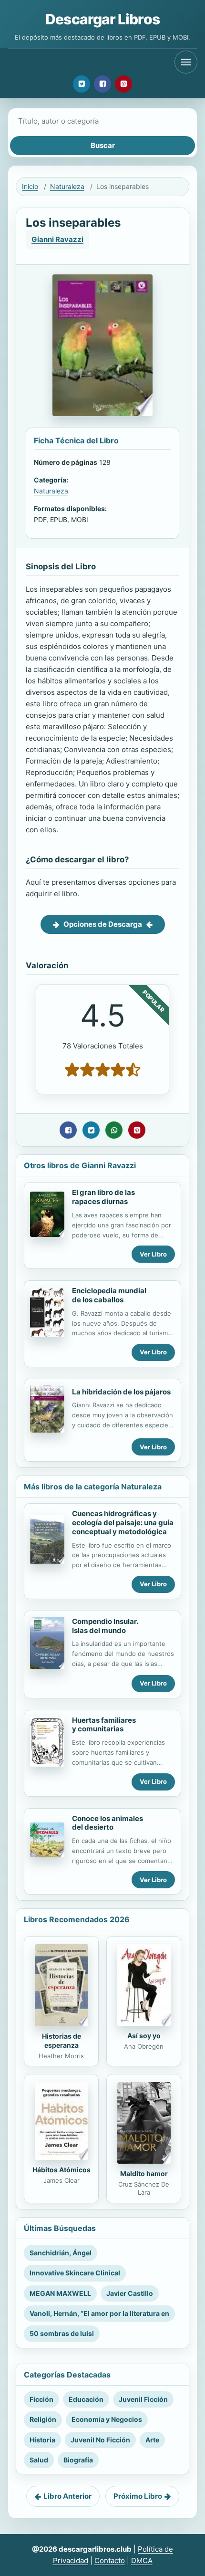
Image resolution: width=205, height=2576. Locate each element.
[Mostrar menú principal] (186, 62)
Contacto (110, 2560)
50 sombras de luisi (62, 2333)
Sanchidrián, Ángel (61, 2253)
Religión (43, 2419)
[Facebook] (102, 84)
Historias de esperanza (61, 2041)
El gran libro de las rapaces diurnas (103, 1197)
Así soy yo (144, 2036)
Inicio (30, 186)
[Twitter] (82, 84)
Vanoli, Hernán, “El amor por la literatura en (99, 2313)
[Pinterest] (123, 84)
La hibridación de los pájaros (121, 1392)
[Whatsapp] (114, 1130)
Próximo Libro (138, 2496)
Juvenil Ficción (143, 2399)
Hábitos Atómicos (61, 2170)
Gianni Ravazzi (57, 239)
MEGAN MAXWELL (60, 2293)
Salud (39, 2460)
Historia (42, 2440)
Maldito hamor (144, 2173)
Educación (86, 2399)
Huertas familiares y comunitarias (104, 1725)
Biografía (78, 2460)
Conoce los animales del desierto (108, 1823)
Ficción (41, 2399)
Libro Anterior (67, 2496)
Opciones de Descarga (103, 924)
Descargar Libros (102, 19)
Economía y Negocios (107, 2419)
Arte (152, 2440)
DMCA (142, 2560)
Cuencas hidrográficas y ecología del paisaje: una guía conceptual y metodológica (123, 1523)
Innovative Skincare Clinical (75, 2273)
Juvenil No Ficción (100, 2440)
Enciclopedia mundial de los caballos (109, 1295)
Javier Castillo (130, 2293)
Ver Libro (153, 1254)
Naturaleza (67, 186)
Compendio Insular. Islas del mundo (105, 1626)
